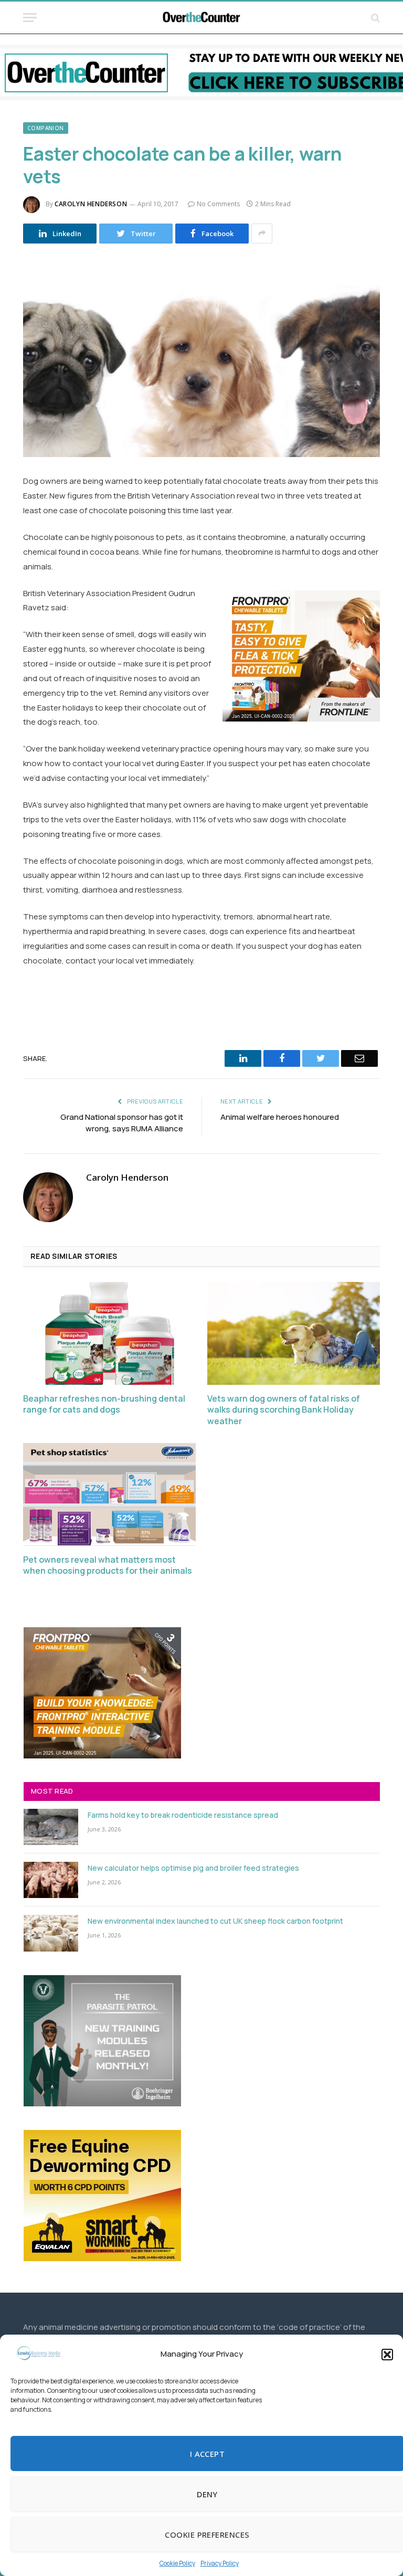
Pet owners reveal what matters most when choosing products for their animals (108, 1566)
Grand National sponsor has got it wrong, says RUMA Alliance (122, 1123)
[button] (387, 2355)
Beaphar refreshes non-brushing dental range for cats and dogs (104, 1404)
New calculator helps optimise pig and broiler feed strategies (193, 1868)
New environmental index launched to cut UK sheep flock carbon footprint (215, 1921)
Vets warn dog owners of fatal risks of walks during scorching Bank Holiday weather (284, 1410)
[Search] (374, 18)
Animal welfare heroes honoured (280, 1117)
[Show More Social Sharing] (262, 234)
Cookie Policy (177, 2563)
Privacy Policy (220, 2563)
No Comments (218, 204)
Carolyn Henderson (91, 204)
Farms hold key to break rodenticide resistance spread (183, 1815)
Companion (46, 128)
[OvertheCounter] (201, 18)
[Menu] (30, 18)
